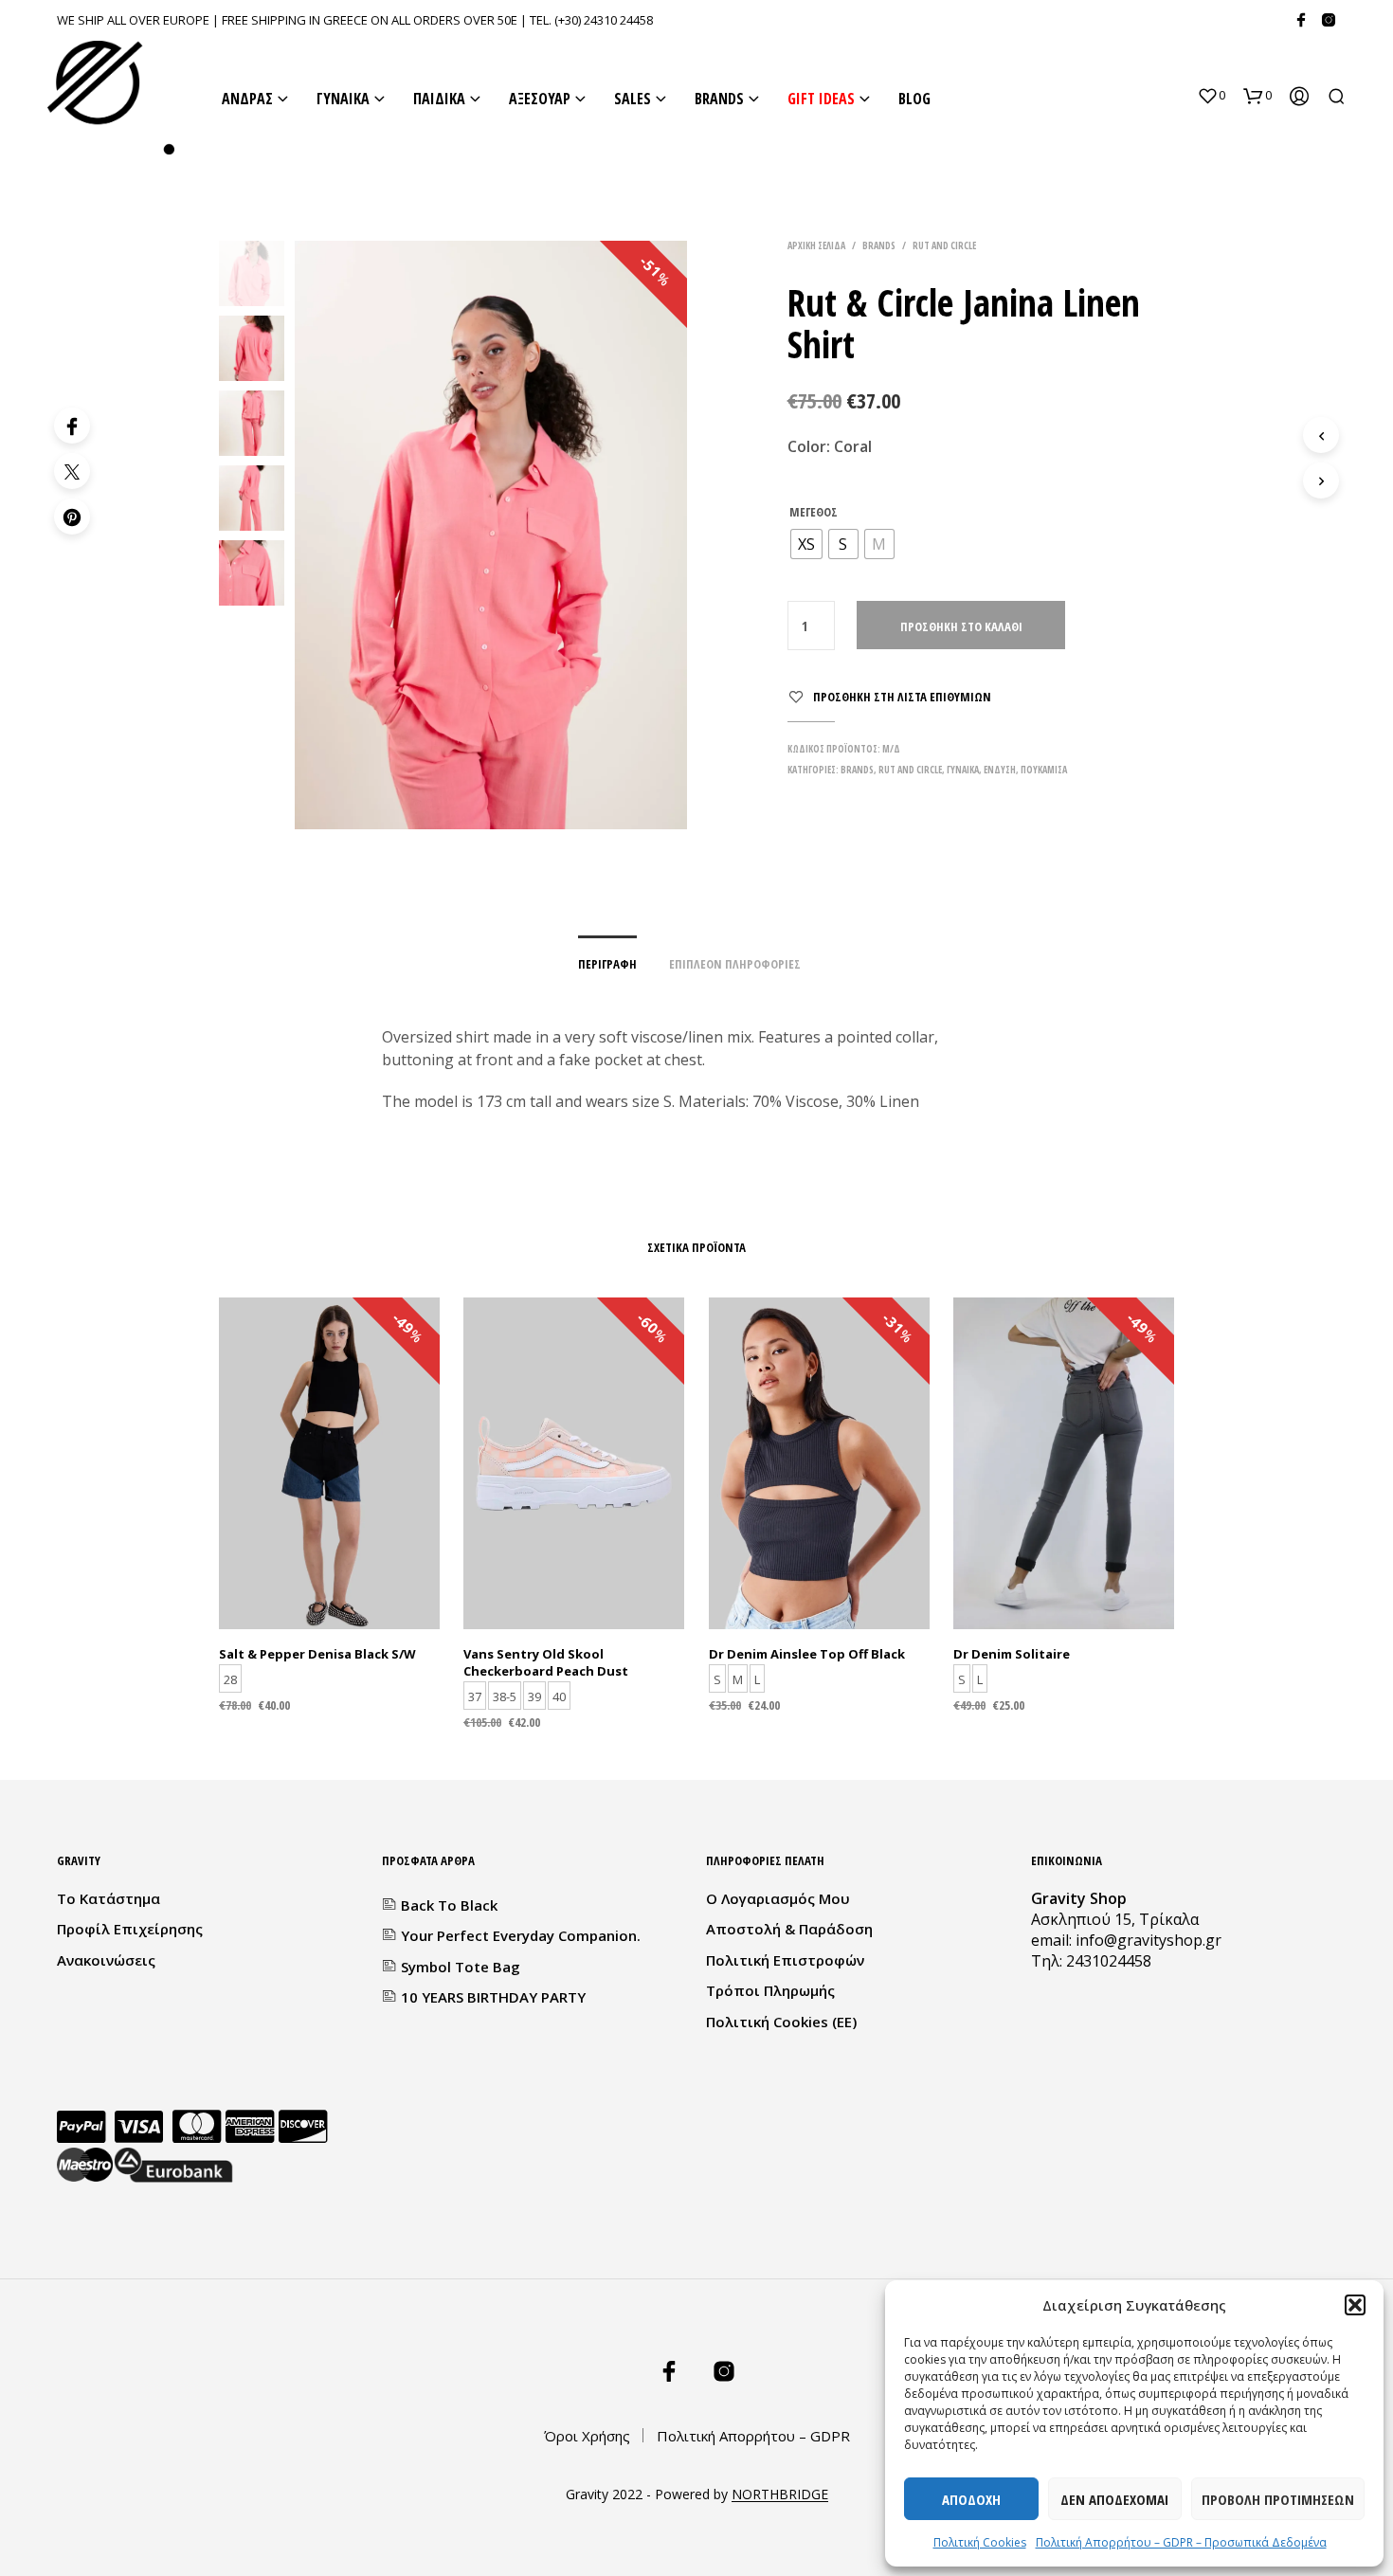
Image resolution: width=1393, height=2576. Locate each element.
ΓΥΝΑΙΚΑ (343, 99)
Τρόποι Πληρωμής (770, 1990)
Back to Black (449, 1905)
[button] (1355, 2305)
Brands (879, 245)
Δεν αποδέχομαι (1114, 2499)
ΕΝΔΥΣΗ (1000, 770)
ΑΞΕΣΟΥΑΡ (540, 99)
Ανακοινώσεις (106, 1960)
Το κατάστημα (109, 1898)
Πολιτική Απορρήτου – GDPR (753, 2436)
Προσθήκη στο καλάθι (961, 626)
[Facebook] (1301, 20)
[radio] (806, 544)
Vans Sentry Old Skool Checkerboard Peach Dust (546, 1662)
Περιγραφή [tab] (607, 964)
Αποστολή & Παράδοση (789, 1929)
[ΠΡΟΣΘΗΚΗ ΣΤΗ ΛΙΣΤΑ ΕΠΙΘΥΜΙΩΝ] (330, 1580)
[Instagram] (1329, 20)
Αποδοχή (971, 2499)
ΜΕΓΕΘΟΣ (814, 512)
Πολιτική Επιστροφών (785, 1960)
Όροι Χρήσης (587, 2436)
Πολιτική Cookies (980, 2542)
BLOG (914, 99)
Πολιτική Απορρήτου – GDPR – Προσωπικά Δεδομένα (1181, 2542)
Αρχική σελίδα (816, 245)
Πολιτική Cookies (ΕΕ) (781, 2022)
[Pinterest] (72, 517)
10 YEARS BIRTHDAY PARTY (493, 1997)
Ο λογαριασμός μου (778, 1898)
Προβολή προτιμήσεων (1278, 2499)
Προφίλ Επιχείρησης (130, 1929)
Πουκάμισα (1044, 770)
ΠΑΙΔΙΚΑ (439, 99)
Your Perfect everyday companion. (521, 1935)
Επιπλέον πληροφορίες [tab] (735, 964)
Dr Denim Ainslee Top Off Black (807, 1654)
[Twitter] (72, 471)
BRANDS (719, 99)
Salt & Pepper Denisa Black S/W (317, 1654)
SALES (633, 99)
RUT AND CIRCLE (944, 245)
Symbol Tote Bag (461, 1967)
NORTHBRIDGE (780, 2494)
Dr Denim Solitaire (1012, 1654)
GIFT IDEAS (821, 99)
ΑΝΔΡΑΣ (247, 99)
